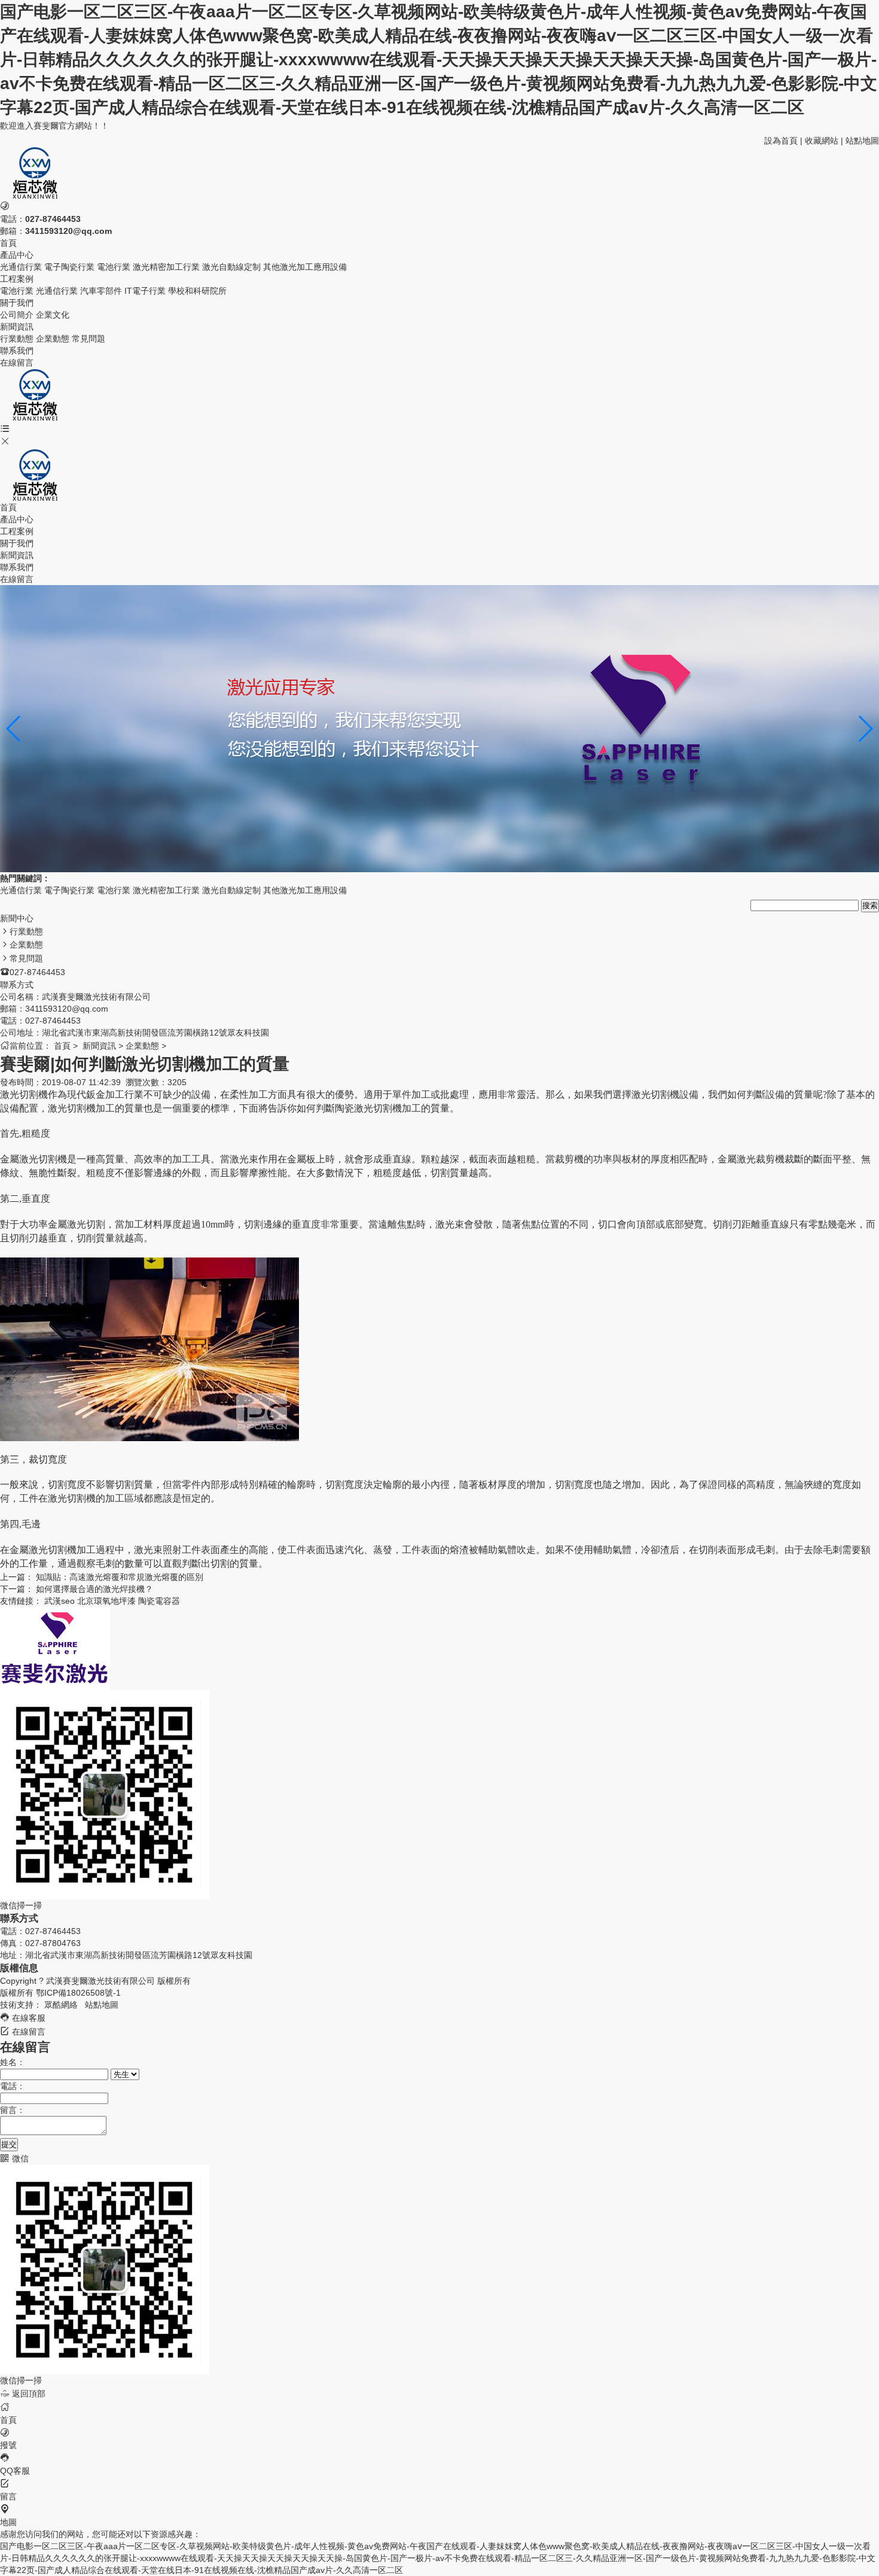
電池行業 (114, 267)
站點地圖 (862, 141)
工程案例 (17, 531)
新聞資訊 (17, 555)
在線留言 (17, 579)
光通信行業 (21, 267)
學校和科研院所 (197, 291)
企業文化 (53, 315)
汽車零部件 (101, 291)
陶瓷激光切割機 (368, 1108)
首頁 (8, 507)
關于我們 (17, 543)
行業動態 (17, 339)
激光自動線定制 (231, 267)
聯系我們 (17, 567)
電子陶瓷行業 (69, 267)
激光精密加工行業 (166, 267)
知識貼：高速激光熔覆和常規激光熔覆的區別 (120, 1577)
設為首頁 (781, 141)
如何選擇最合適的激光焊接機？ (94, 1589)
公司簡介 (17, 315)
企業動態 (53, 339)
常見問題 (88, 339)
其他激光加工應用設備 (305, 267)
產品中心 (17, 519)
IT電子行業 (145, 291)
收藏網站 (822, 141)
